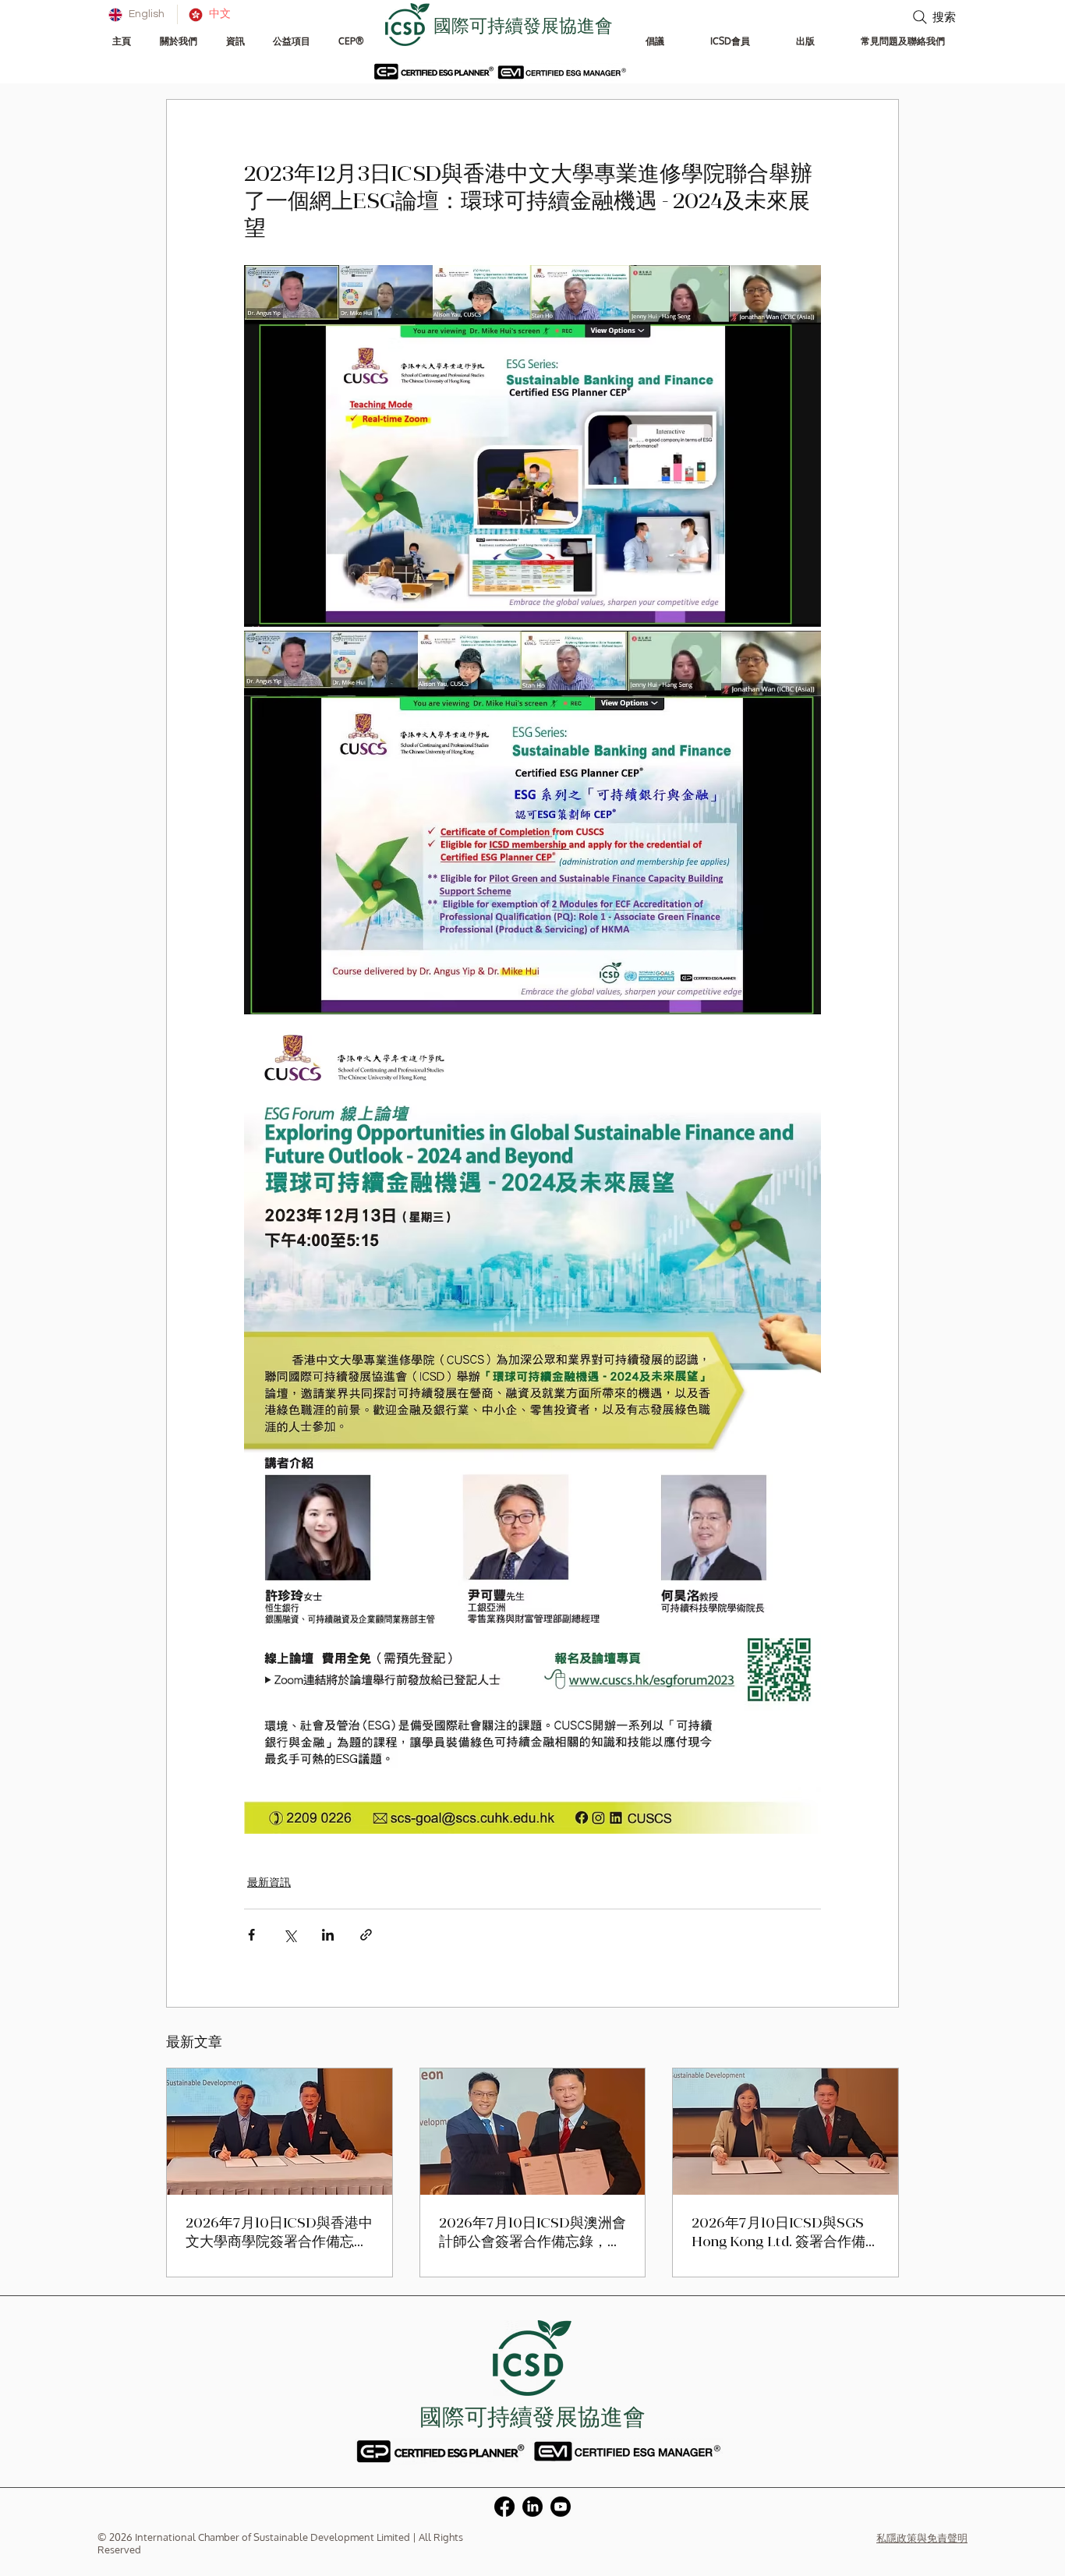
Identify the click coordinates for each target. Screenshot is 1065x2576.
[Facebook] (504, 2507)
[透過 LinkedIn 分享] (328, 1935)
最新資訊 (269, 1882)
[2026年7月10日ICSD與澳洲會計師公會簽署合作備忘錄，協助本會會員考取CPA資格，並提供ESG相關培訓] (533, 2132)
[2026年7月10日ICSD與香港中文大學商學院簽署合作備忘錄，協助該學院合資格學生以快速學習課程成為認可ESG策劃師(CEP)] (280, 2132)
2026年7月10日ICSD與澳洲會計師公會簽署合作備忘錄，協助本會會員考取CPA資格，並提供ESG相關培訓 (532, 2234)
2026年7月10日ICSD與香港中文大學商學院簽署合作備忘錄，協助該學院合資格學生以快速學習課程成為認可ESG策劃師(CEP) (279, 2234)
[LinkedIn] (532, 2507)
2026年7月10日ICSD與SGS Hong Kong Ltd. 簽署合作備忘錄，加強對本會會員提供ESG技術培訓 (778, 2234)
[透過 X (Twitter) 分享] (290, 1935)
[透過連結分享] (366, 1935)
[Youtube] (561, 2507)
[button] (178, 41)
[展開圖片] (532, 446)
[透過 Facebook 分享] (251, 1935)
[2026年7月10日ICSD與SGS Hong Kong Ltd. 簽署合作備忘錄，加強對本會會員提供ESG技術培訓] (785, 2132)
